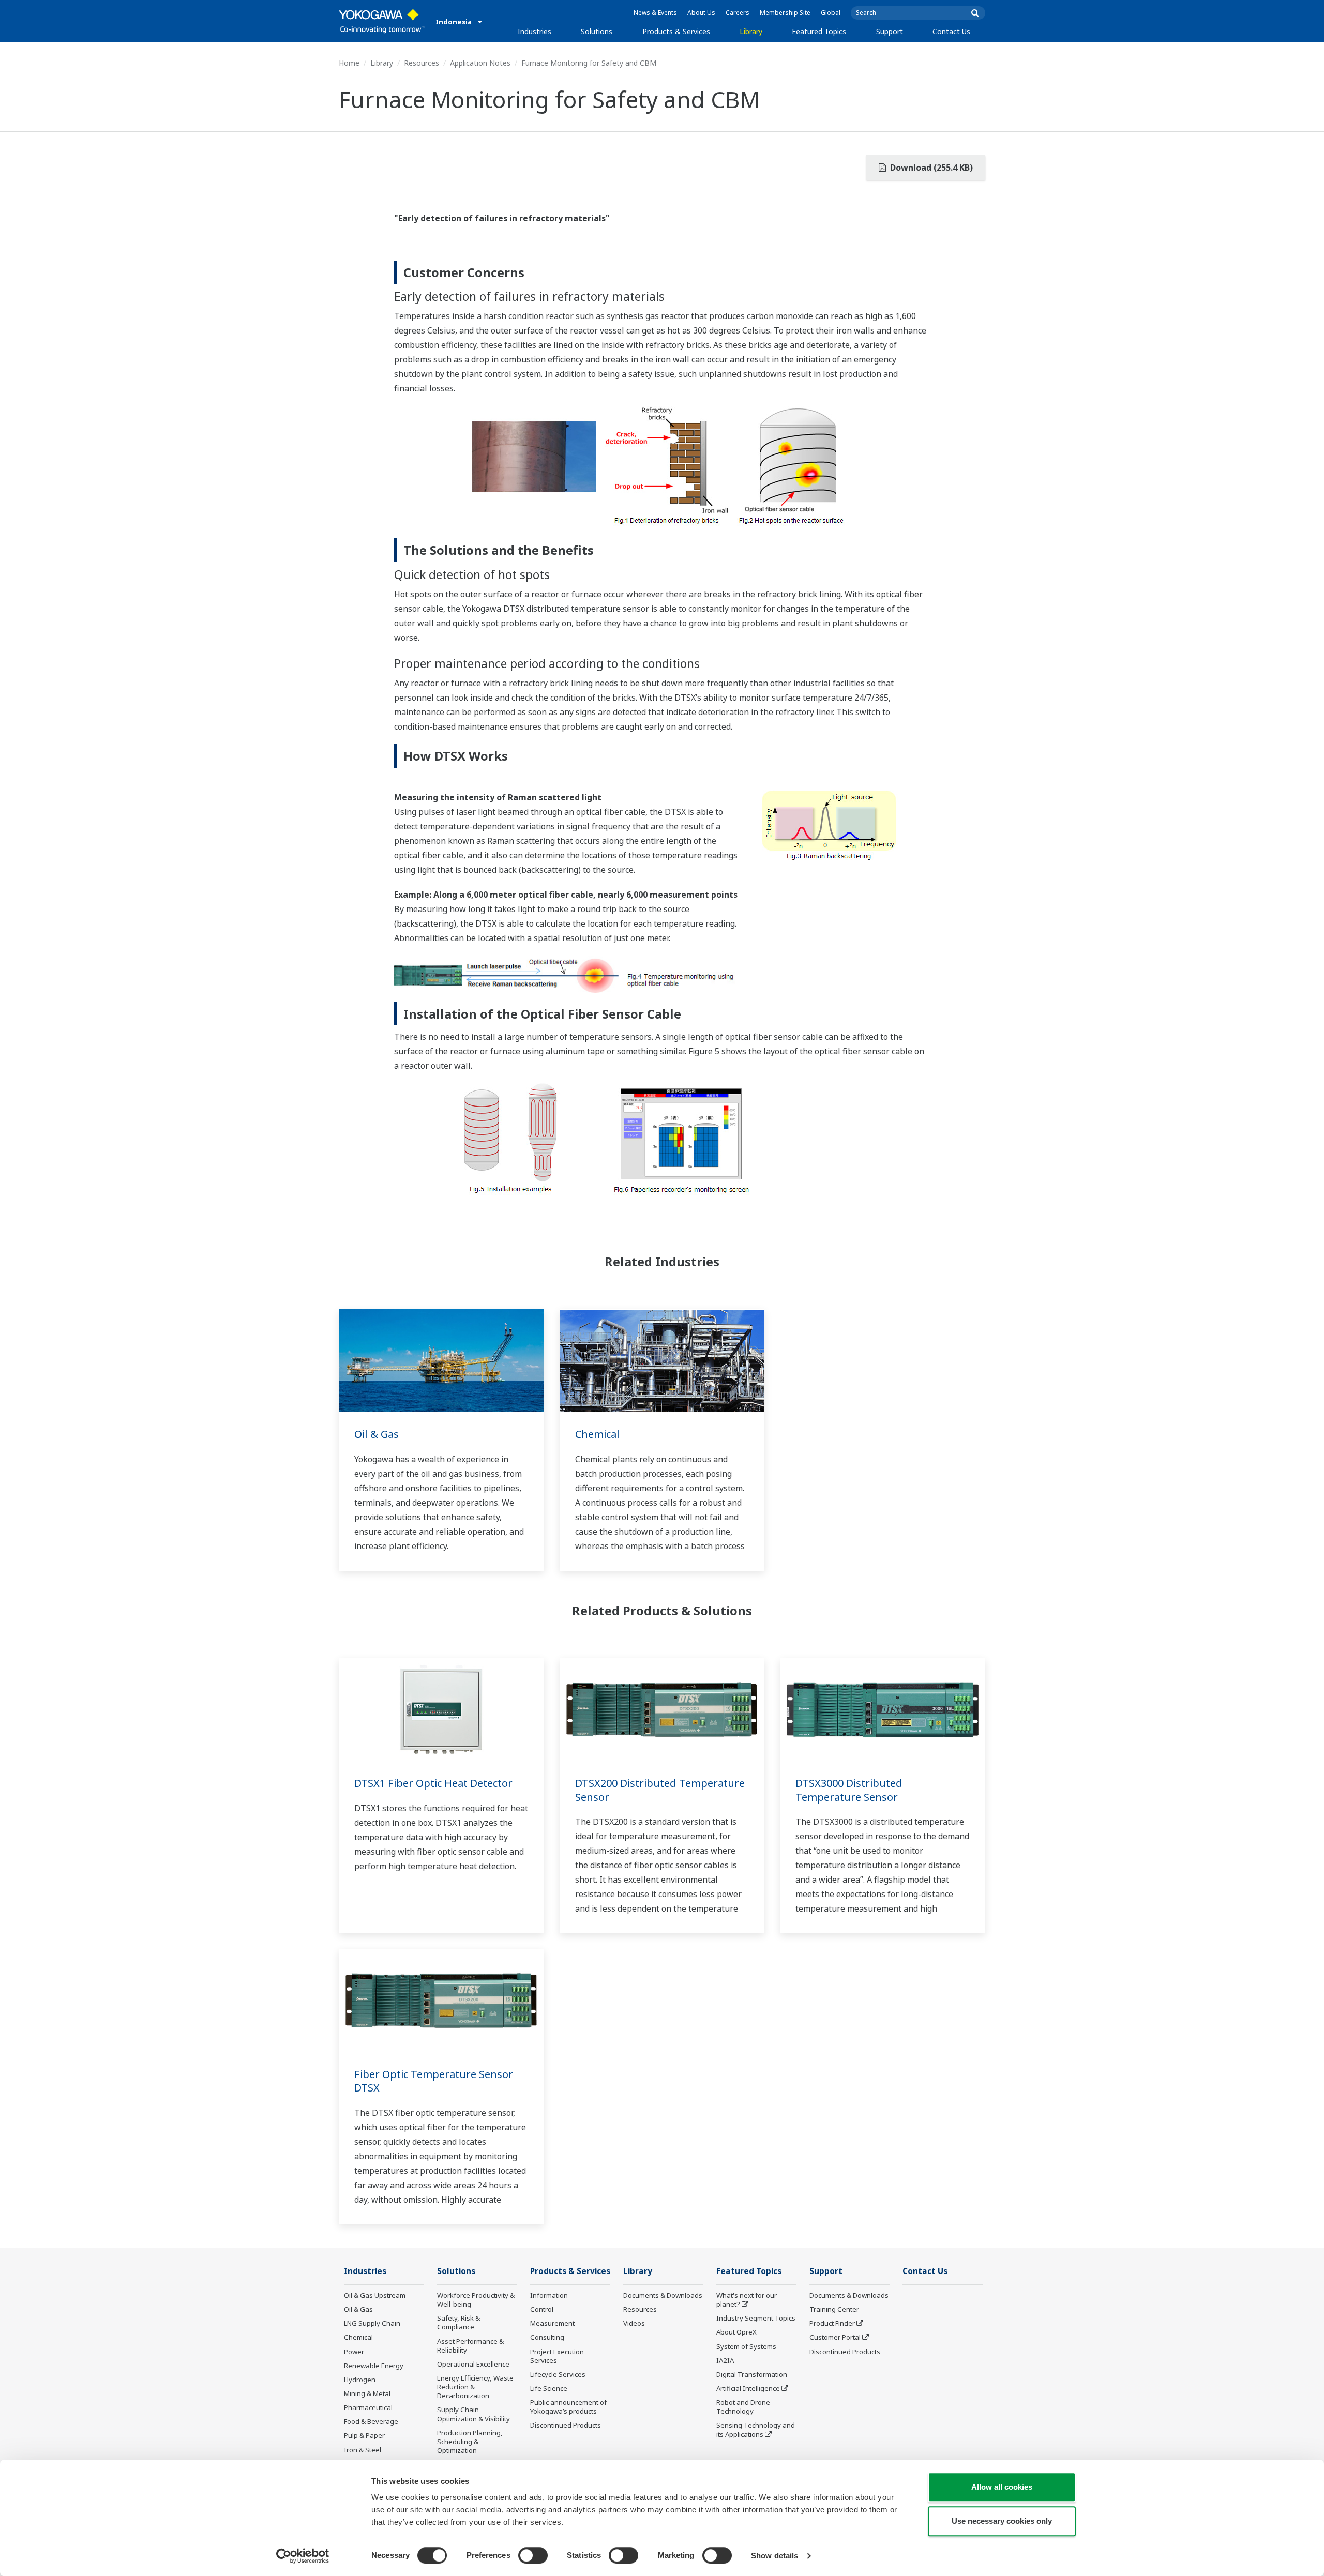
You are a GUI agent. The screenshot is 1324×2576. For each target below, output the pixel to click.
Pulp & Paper (364, 2435)
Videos (634, 2323)
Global (831, 13)
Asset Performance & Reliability (470, 2346)
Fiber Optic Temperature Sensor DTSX (434, 2081)
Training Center (834, 2309)
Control (542, 2309)
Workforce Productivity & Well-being (476, 2300)
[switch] (533, 2555)
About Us (701, 13)
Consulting (547, 2337)
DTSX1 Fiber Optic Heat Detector (433, 1783)
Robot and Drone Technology (743, 2407)
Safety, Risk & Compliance (458, 2322)
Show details (774, 2556)
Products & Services (676, 31)
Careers (738, 13)
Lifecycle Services (558, 2374)
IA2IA (725, 2360)
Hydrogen (360, 2380)
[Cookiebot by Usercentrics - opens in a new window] (303, 2556)
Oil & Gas (377, 1434)
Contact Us (951, 31)
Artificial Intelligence (748, 2388)
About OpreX (736, 2332)
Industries (535, 31)
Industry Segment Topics (756, 2318)
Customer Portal (835, 2337)
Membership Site (785, 13)
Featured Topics (819, 31)
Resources (422, 63)
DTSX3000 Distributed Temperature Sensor (849, 1790)
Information (549, 2295)
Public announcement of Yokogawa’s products (568, 2407)
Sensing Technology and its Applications (756, 2429)
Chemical (597, 1434)
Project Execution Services (557, 2356)
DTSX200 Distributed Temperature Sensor (660, 1790)
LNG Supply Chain (372, 2323)
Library (751, 31)
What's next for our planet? (747, 2300)
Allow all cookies (1002, 2487)
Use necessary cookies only (1002, 2521)
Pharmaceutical (368, 2407)
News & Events (655, 13)
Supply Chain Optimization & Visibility (473, 2414)
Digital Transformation (752, 2374)
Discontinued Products (566, 2425)
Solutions (597, 31)
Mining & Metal (367, 2393)
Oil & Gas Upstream (375, 2295)
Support (890, 31)
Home (349, 63)
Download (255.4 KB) (930, 168)
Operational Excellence (473, 2364)
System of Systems (746, 2346)
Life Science (549, 2388)
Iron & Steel (363, 2450)
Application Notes (480, 63)
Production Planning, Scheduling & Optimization (470, 2442)
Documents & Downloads (663, 2295)
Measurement (552, 2323)
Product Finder (832, 2323)
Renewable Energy (374, 2366)
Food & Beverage (371, 2421)
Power (354, 2352)
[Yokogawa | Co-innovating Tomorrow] (382, 21)
